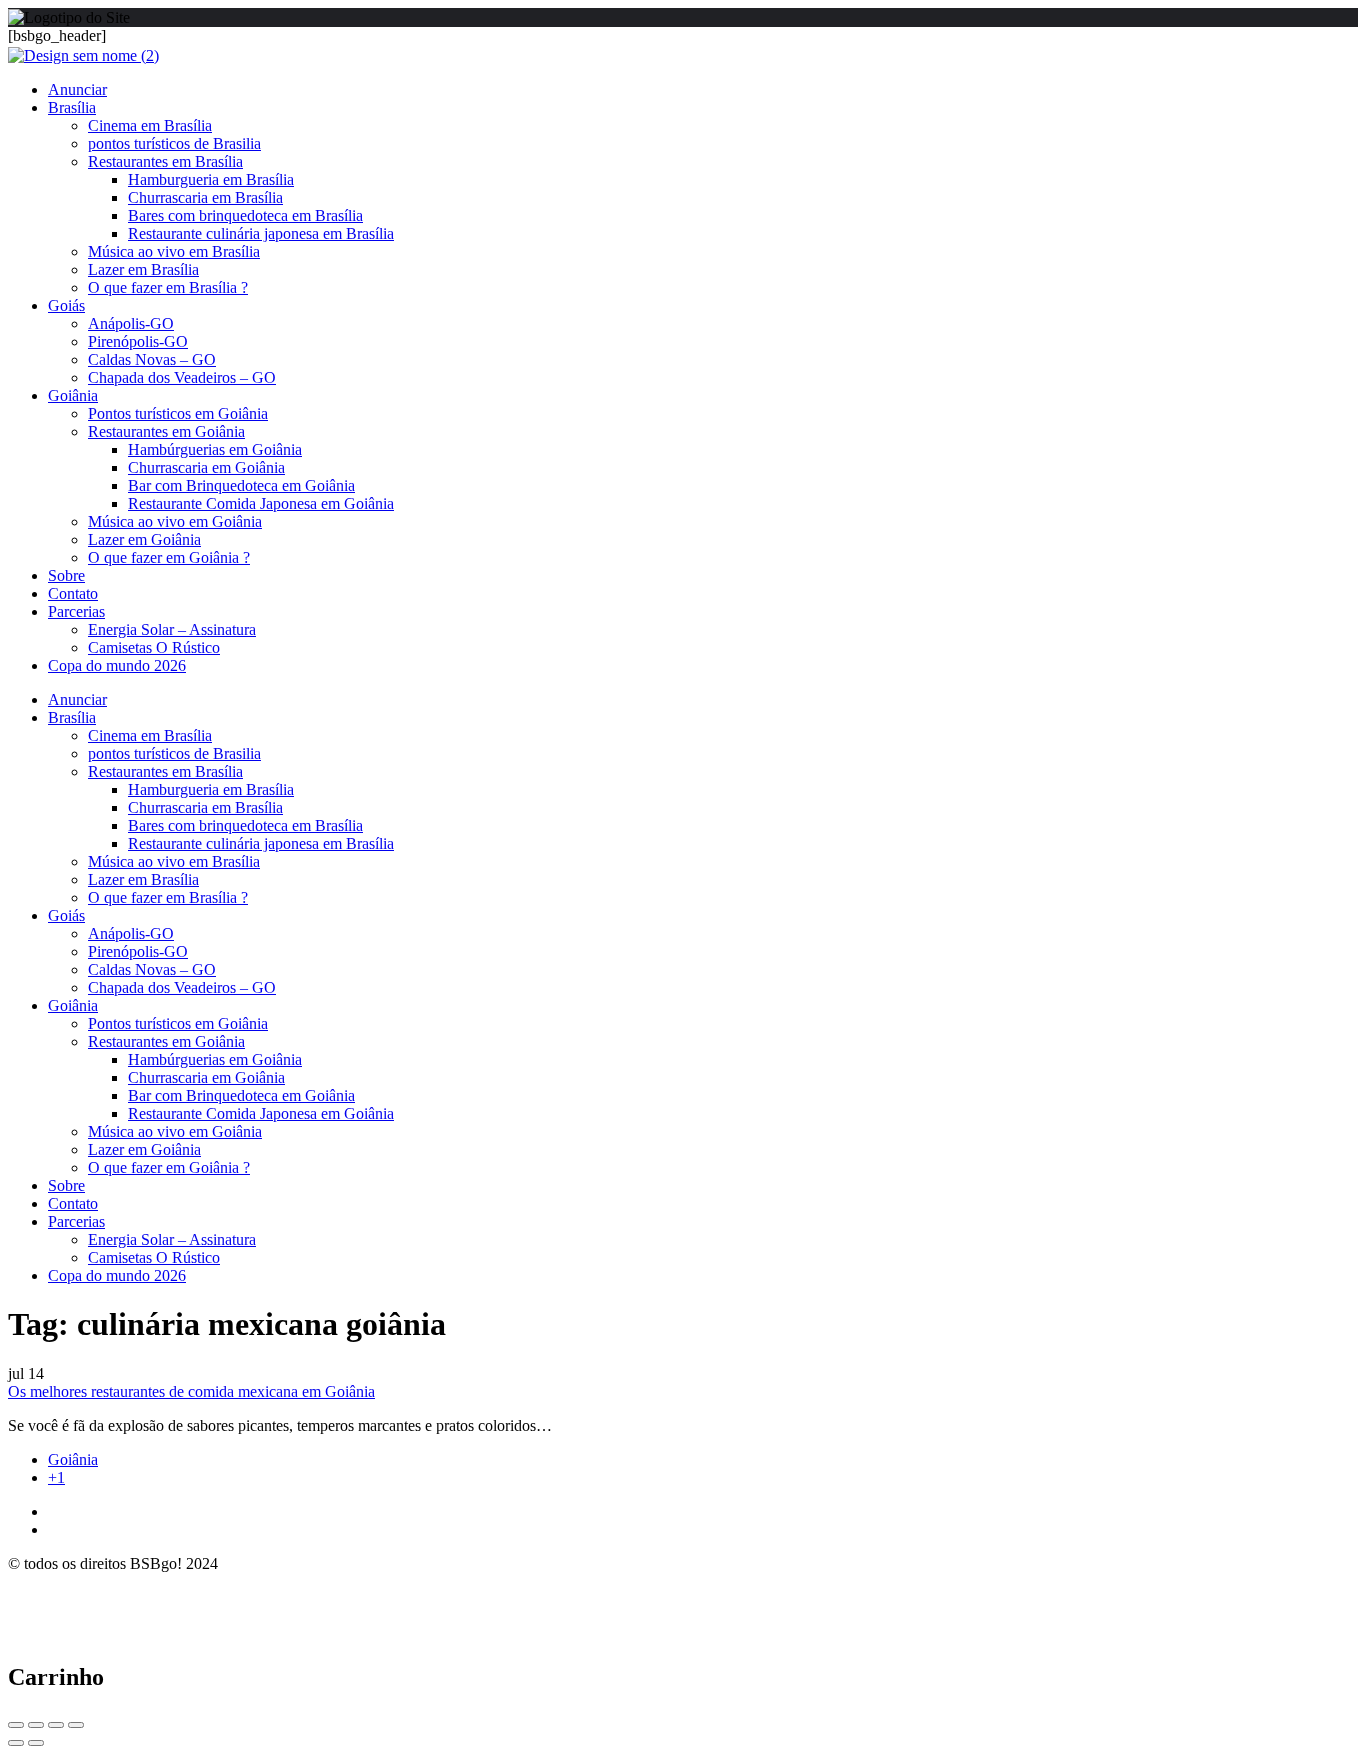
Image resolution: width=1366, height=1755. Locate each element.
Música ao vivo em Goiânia (175, 521)
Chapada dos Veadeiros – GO (182, 377)
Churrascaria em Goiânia (206, 467)
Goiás (66, 305)
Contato (73, 593)
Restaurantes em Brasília (165, 161)
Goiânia (73, 395)
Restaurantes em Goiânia (166, 431)
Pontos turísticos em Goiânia (178, 413)
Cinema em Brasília (150, 125)
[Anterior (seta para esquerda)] (16, 1743)
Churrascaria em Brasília (205, 197)
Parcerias (76, 611)
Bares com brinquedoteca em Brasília (245, 215)
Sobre (66, 575)
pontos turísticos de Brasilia (174, 143)
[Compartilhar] (36, 1725)
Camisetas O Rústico (154, 647)
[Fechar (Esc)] (16, 1725)
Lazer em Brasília (143, 269)
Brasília (72, 107)
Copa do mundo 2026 (117, 665)
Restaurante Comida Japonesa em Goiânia (261, 503)
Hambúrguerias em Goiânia (215, 449)
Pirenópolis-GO (138, 341)
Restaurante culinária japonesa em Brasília (261, 233)
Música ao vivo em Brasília (174, 251)
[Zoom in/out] (76, 1725)
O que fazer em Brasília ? (168, 287)
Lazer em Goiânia (144, 539)
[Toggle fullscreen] (56, 1725)
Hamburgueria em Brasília (211, 179)
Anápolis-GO (131, 323)
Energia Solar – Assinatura (172, 629)
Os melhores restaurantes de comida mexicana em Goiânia (191, 1391)
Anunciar (77, 89)
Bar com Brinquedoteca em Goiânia (241, 485)
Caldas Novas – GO (152, 359)
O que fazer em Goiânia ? (169, 557)
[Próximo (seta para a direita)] (36, 1743)
